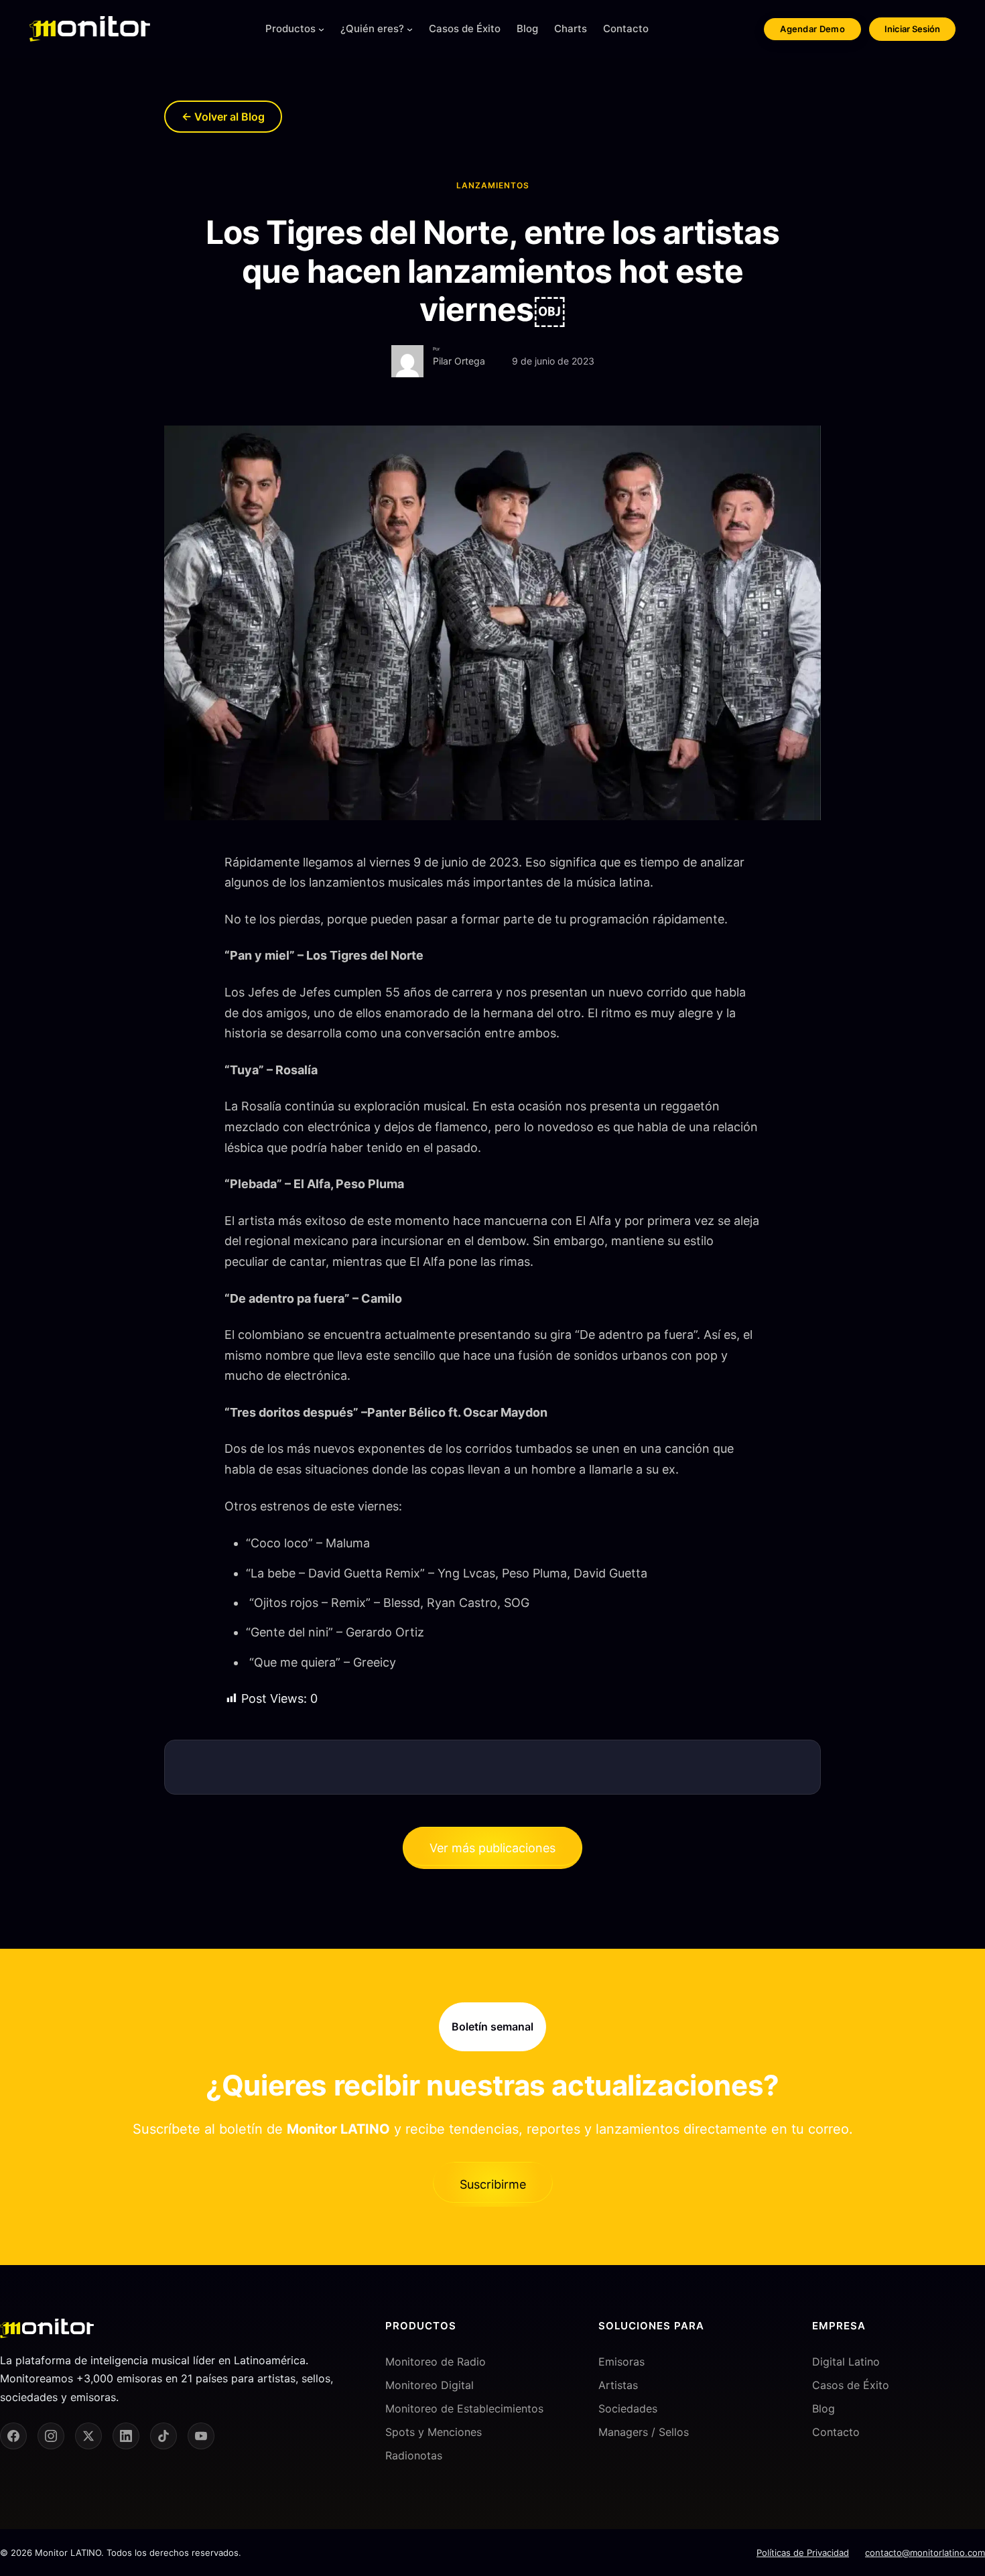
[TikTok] (163, 2436)
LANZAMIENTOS (493, 185)
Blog (824, 2408)
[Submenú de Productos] (321, 29)
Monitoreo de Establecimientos (464, 2408)
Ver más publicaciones (492, 1848)
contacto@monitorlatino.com (925, 2553)
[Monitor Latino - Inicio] (90, 29)
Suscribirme (493, 2184)
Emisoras (621, 2362)
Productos (290, 28)
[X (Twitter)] (88, 2436)
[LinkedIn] (126, 2436)
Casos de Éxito (851, 2385)
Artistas (618, 2385)
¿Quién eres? (372, 28)
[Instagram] (51, 2436)
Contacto (836, 2432)
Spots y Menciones (434, 2432)
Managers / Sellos (644, 2432)
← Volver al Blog (223, 117)
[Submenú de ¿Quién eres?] (410, 29)
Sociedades (628, 2408)
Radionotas (414, 2455)
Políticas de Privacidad (803, 2553)
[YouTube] (201, 2436)
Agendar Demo (812, 29)
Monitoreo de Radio (436, 2362)
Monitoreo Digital (430, 2385)
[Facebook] (13, 2436)
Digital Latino (846, 2362)
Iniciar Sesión (912, 29)
